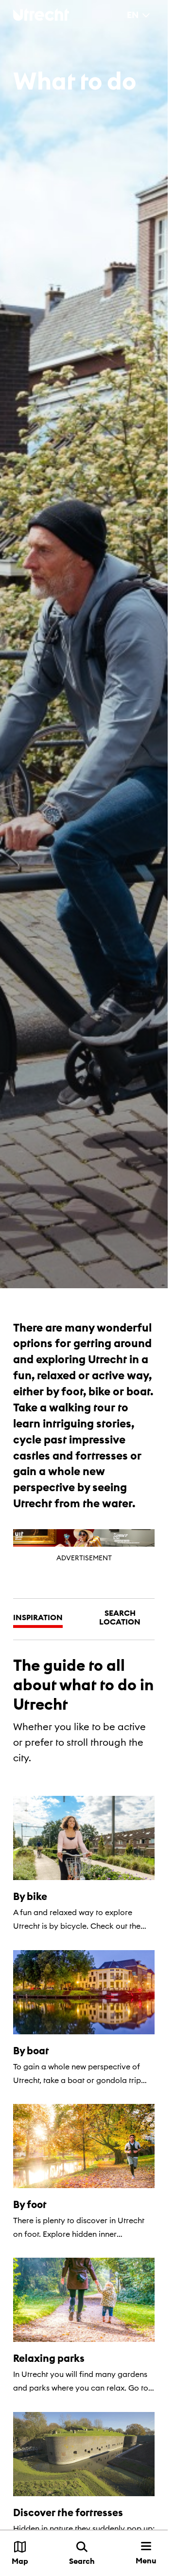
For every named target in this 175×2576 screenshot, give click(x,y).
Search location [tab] (120, 1617)
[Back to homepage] (41, 14)
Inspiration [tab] (38, 1617)
